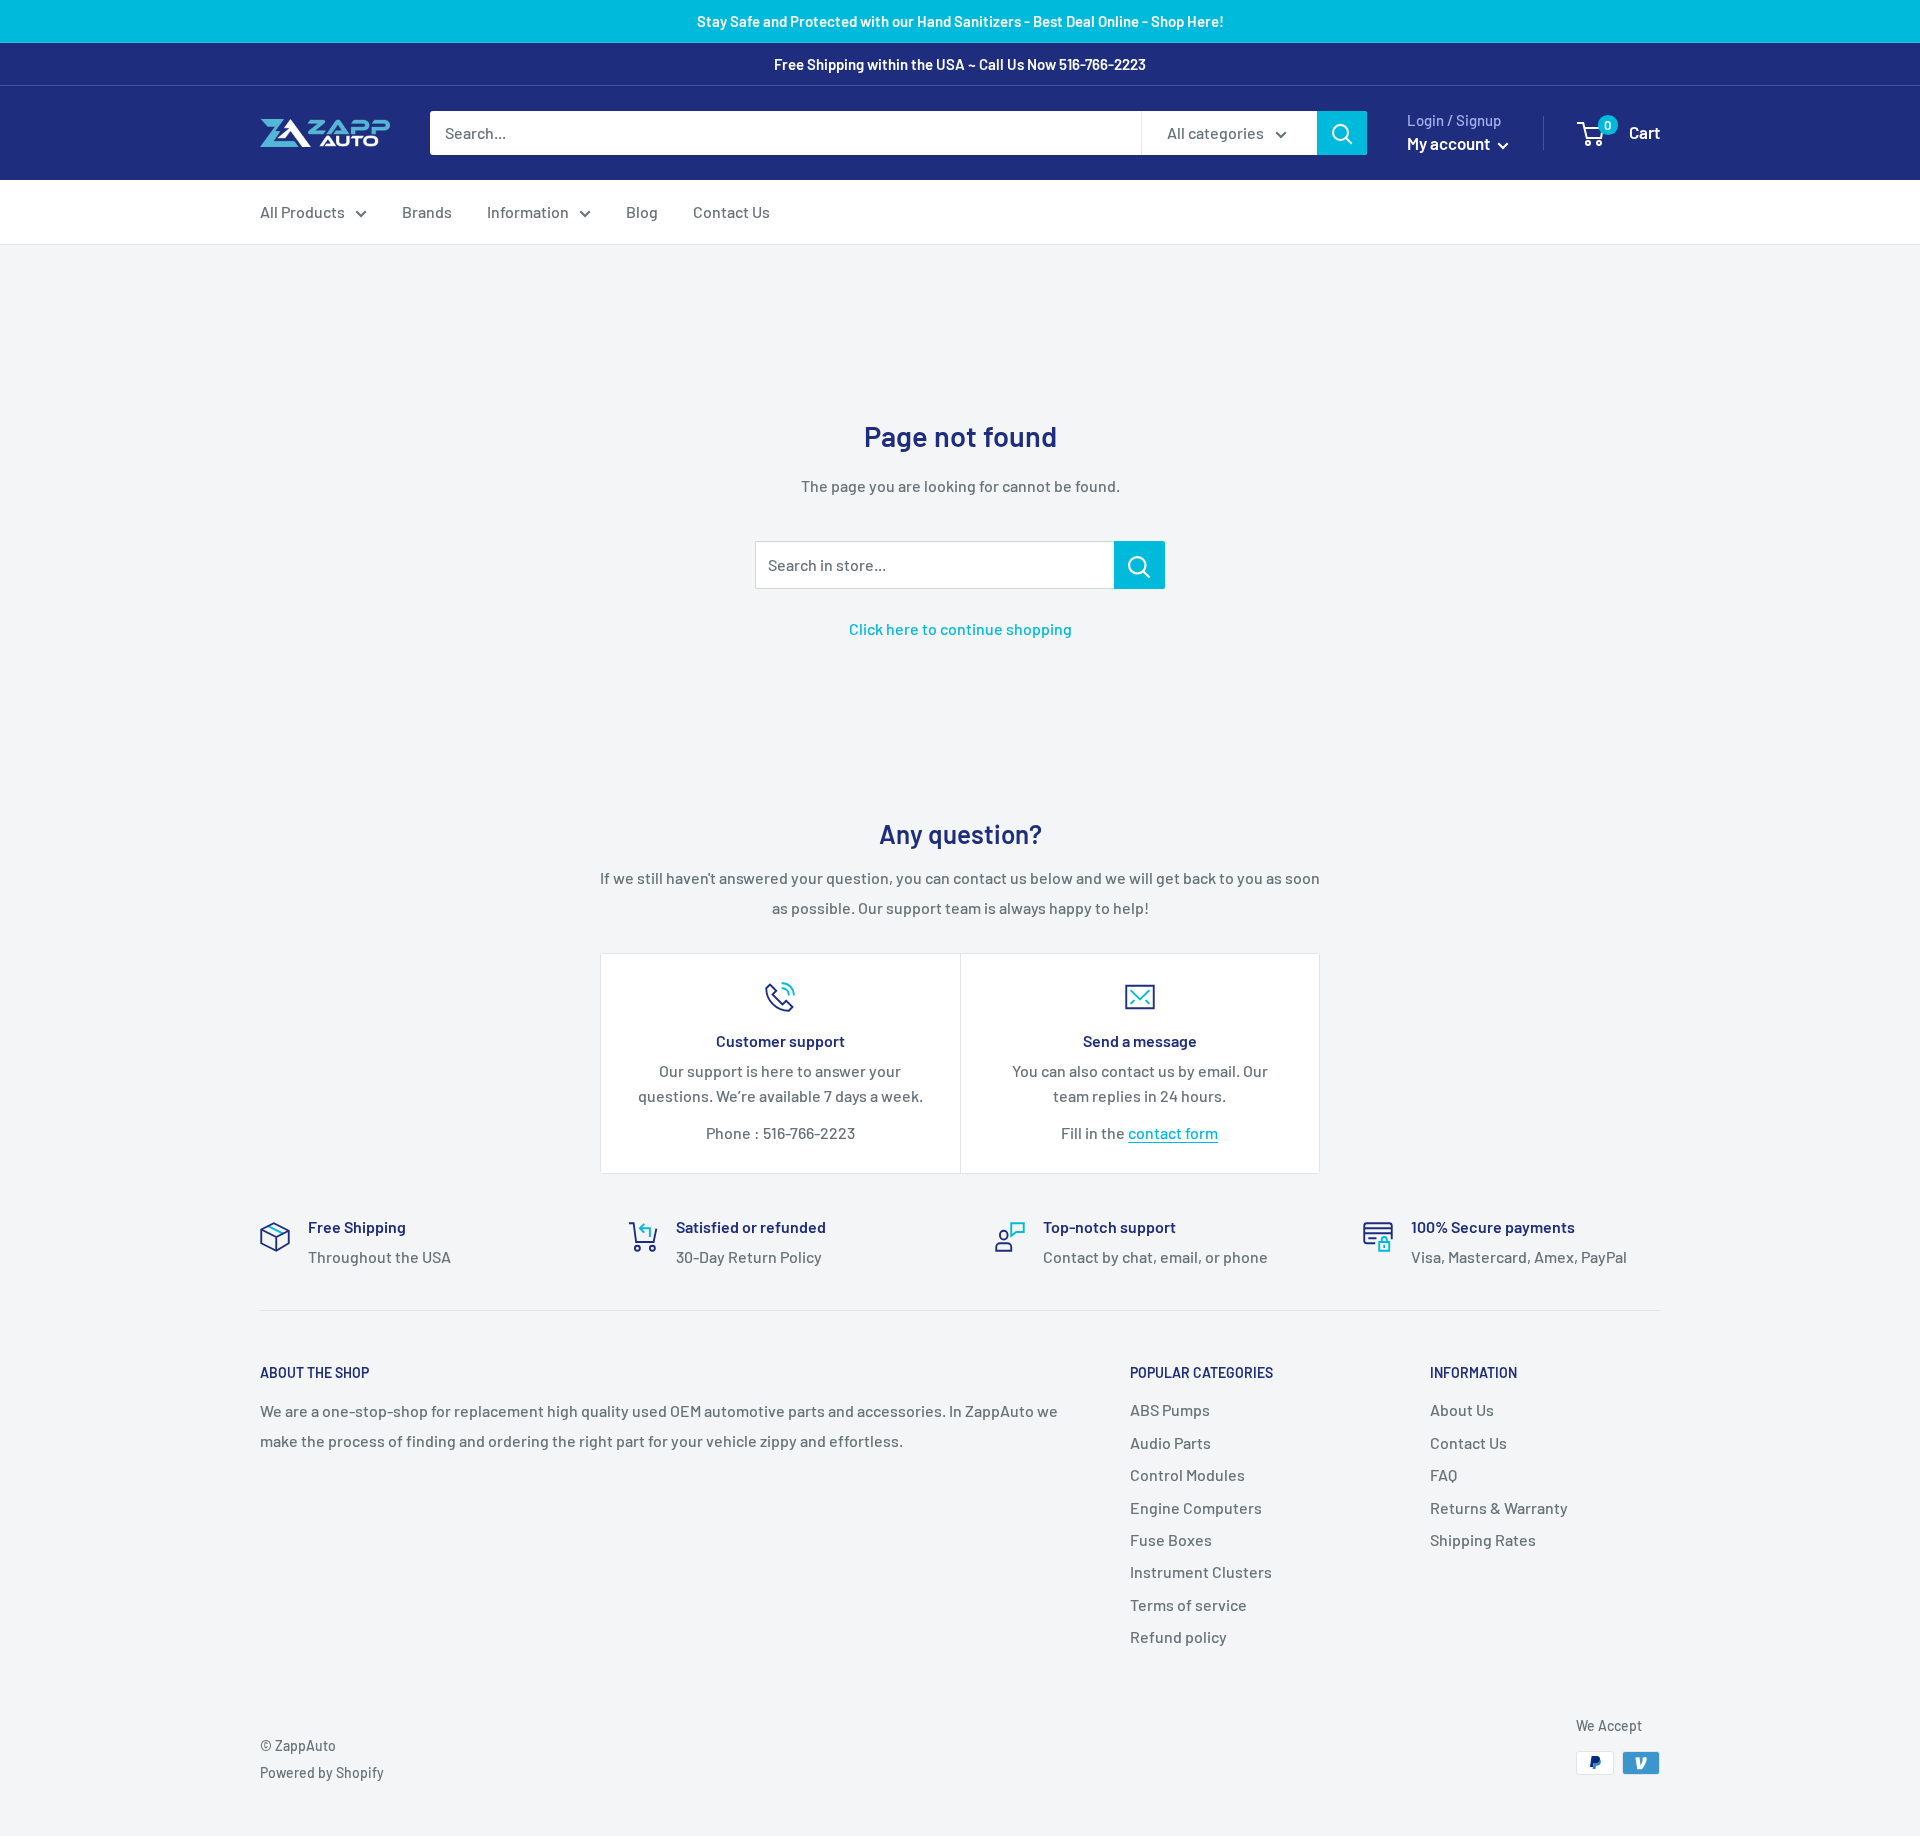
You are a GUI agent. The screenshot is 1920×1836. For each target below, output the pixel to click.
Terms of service (1188, 1604)
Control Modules (1187, 1474)
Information (528, 211)
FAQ (1443, 1474)
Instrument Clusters (1201, 1571)
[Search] (1342, 133)
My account (1450, 143)
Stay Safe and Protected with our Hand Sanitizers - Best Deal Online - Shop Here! (960, 21)
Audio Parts (1170, 1442)
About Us (1462, 1409)
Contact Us (731, 211)
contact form (1173, 1132)
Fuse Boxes (1171, 1539)
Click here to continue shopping (960, 628)
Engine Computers (1196, 1507)
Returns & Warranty (1499, 1507)
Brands (427, 211)
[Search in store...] (1139, 565)
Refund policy (1178, 1636)
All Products (302, 211)
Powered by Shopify (322, 1772)
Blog (642, 211)
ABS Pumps (1170, 1409)
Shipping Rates (1483, 1539)
